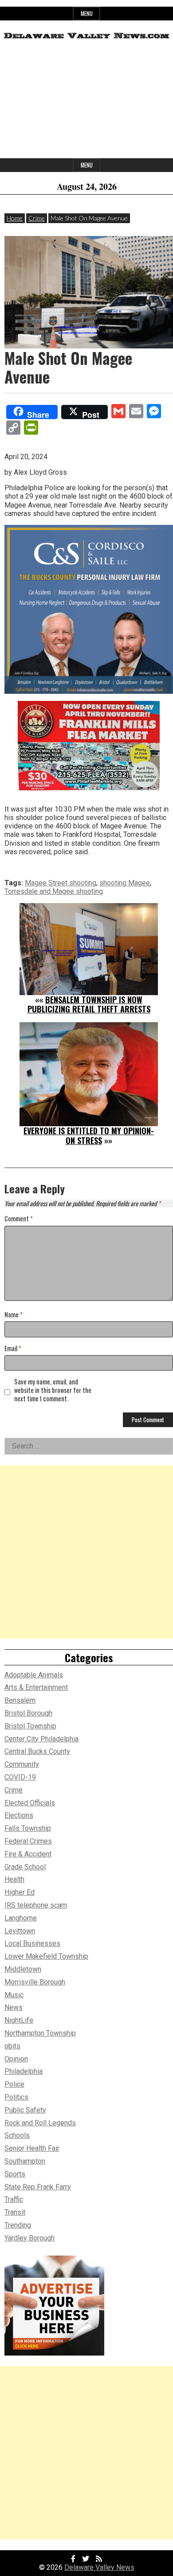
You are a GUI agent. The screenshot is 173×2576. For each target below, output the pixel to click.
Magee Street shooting (61, 883)
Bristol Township (30, 1726)
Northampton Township (40, 2033)
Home (15, 218)
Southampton (25, 2161)
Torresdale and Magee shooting (54, 891)
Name (14, 1315)
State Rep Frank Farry (38, 2187)
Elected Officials (30, 1803)
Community (22, 1764)
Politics (16, 2097)
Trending (18, 2225)
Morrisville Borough (35, 1982)
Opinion (16, 2059)
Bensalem (20, 1700)
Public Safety (25, 2110)
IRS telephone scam (36, 1905)
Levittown (20, 1931)
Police (14, 2084)
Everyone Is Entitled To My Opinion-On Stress (89, 1136)
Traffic (14, 2199)
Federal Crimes (28, 1841)
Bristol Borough (28, 1713)
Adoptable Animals (34, 1675)
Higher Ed (20, 1892)
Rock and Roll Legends (40, 2123)
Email (13, 1349)
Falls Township (28, 1828)
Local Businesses (32, 1943)
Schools (17, 2135)
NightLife (19, 2020)
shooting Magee (125, 883)
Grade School (25, 1867)
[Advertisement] (86, 102)
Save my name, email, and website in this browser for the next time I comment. (53, 1390)
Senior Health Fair (32, 2148)
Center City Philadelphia (41, 1739)
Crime (37, 218)
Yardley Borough (29, 2238)
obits (12, 2046)
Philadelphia (24, 2071)
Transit (15, 2212)
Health (14, 1879)
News (14, 2007)
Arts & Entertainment (36, 1687)
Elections (19, 1815)
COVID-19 (20, 1777)
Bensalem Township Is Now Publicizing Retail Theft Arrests (89, 1004)
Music (14, 1995)
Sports (15, 2174)
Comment (19, 1219)
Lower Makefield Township (46, 1956)
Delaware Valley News (99, 2567)
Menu (87, 14)
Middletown (23, 1969)
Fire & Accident (28, 1854)
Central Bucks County (37, 1751)
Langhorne (21, 1918)
